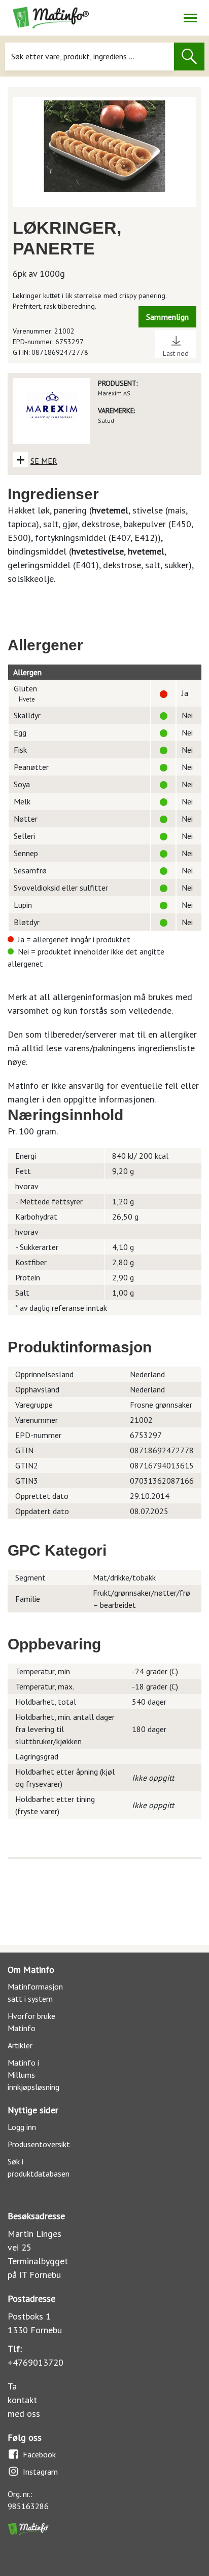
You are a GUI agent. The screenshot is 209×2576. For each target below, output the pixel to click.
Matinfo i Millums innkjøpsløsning (33, 2075)
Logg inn (22, 2127)
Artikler (20, 2045)
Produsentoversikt (39, 2144)
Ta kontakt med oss (24, 2400)
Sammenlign (167, 317)
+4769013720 (36, 2362)
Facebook (39, 2454)
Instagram (40, 2472)
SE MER (44, 461)
